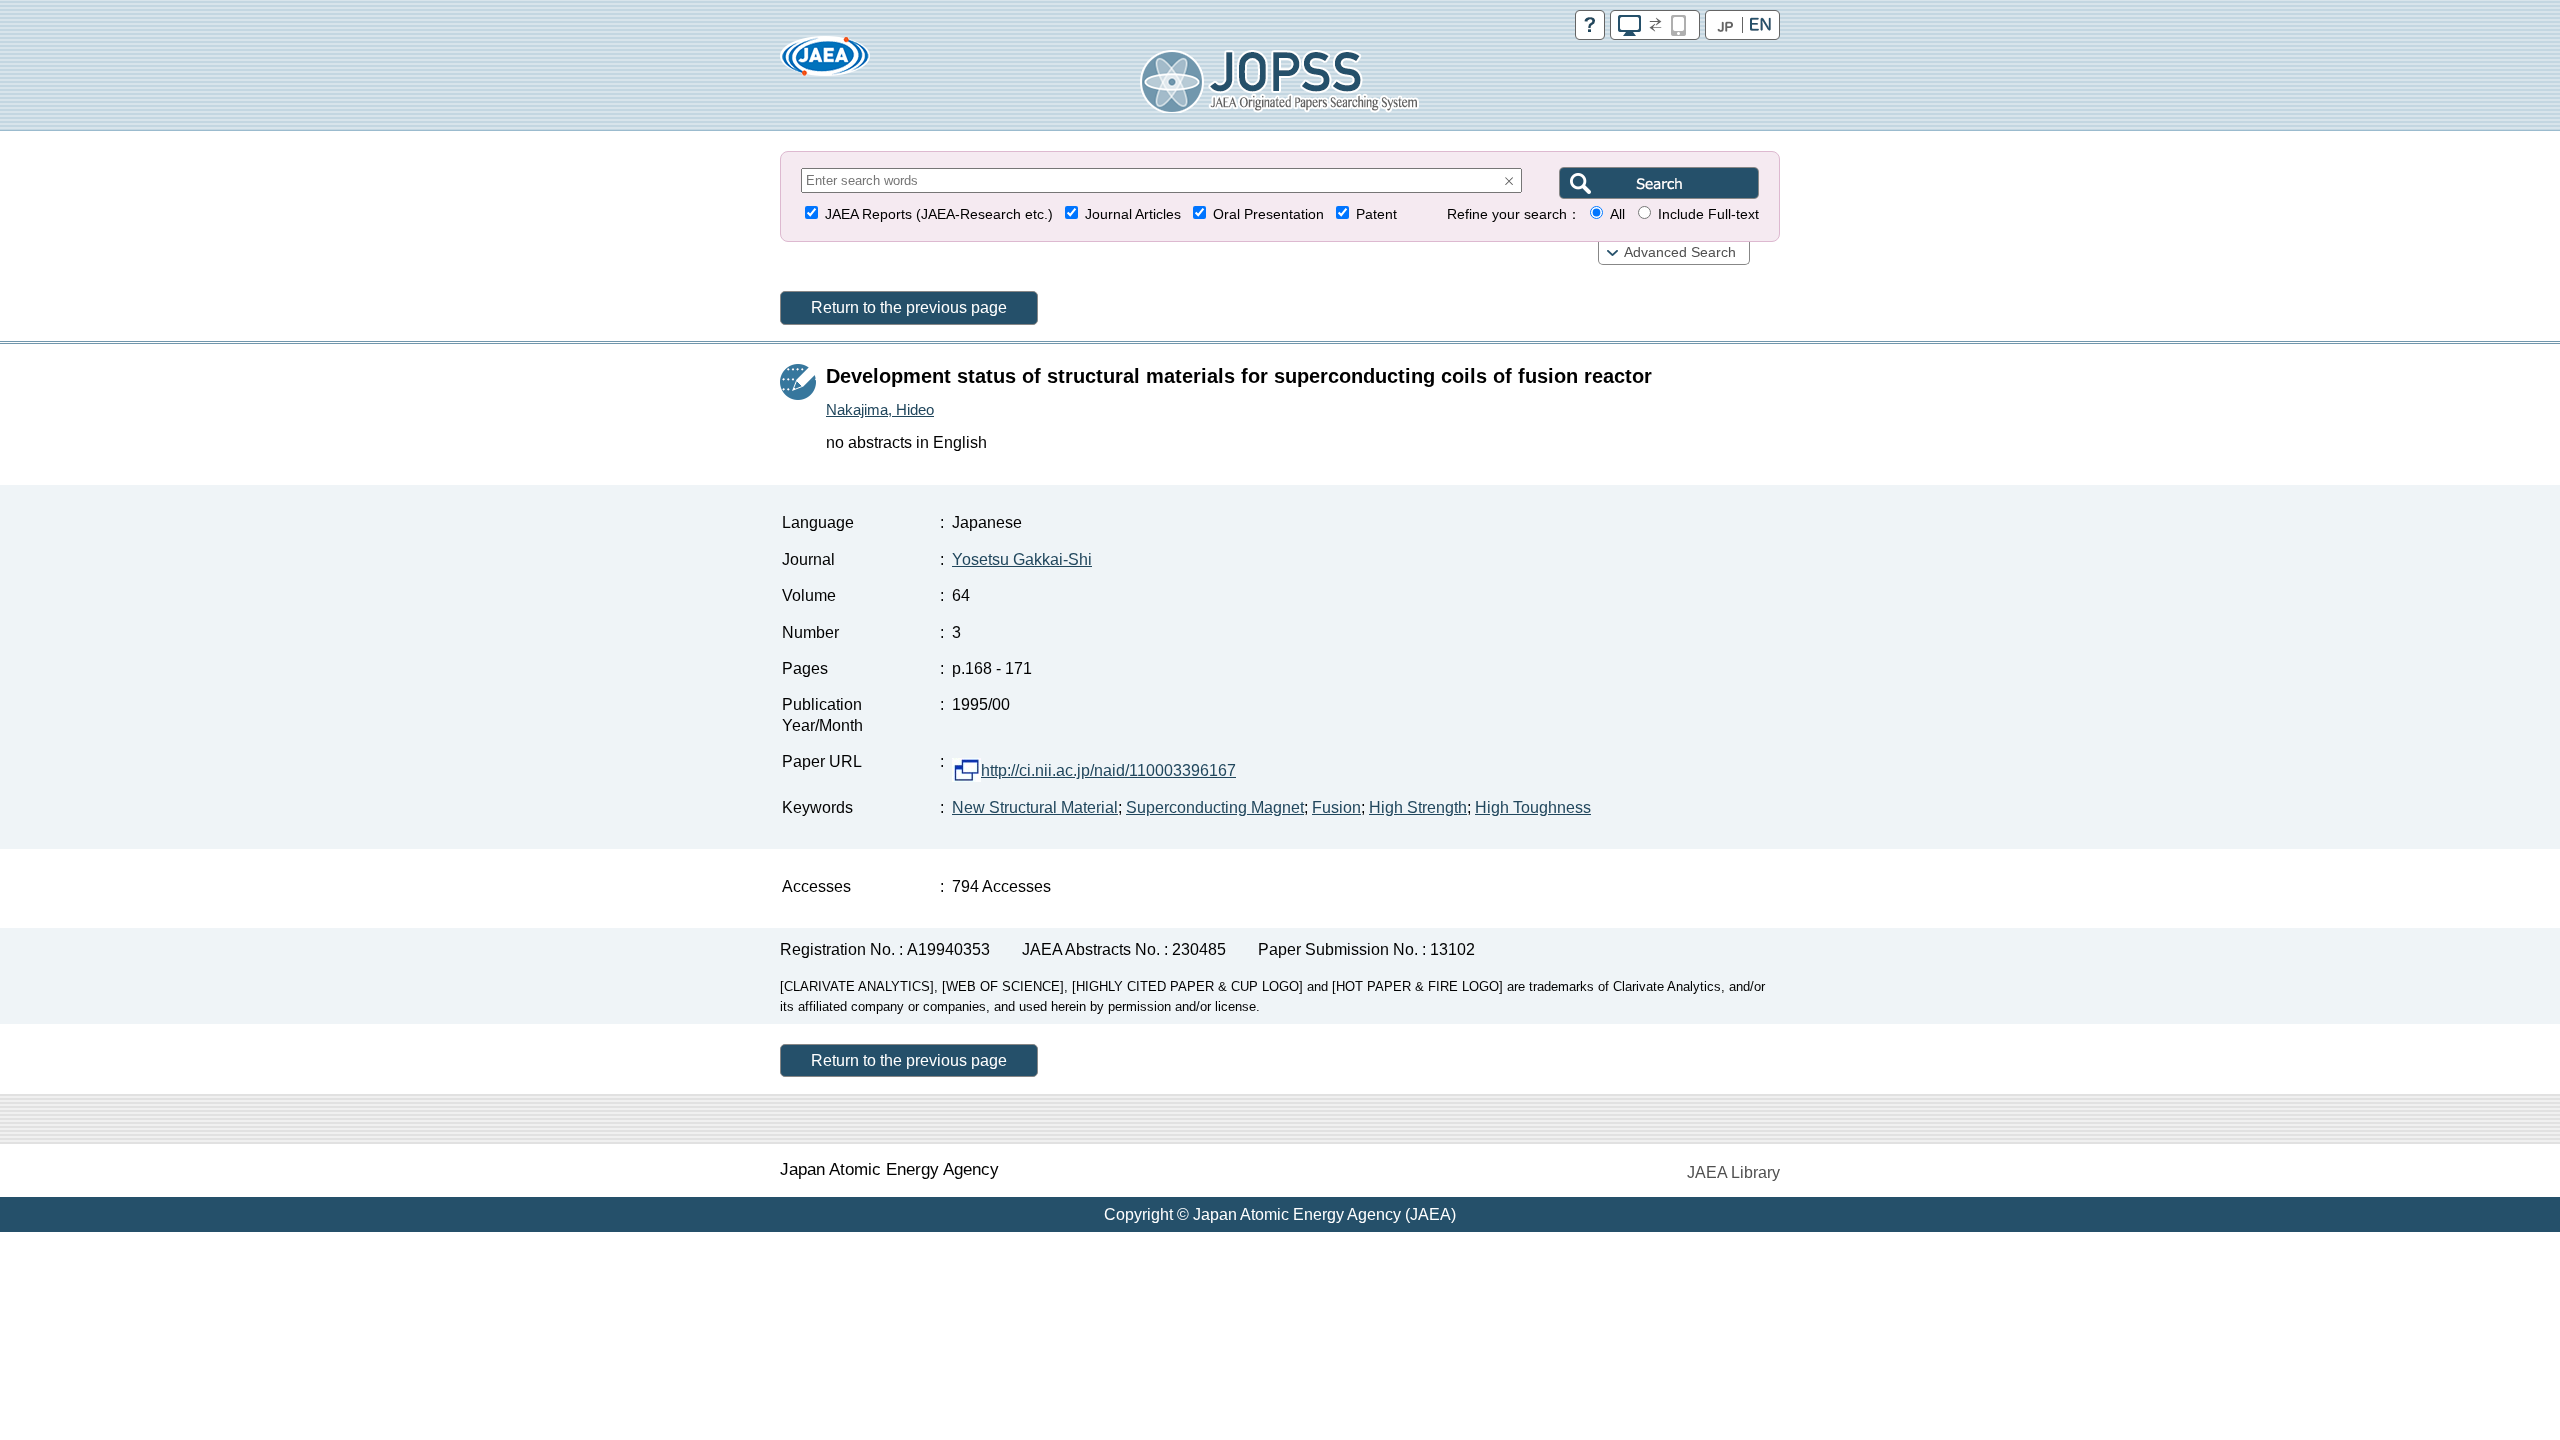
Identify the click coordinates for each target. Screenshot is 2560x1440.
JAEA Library (1733, 1172)
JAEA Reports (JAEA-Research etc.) (939, 214)
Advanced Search (1680, 252)
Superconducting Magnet (1215, 807)
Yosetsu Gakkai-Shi (1022, 559)
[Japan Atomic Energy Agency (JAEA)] (825, 62)
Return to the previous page (909, 307)
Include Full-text (1708, 214)
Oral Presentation (1268, 214)
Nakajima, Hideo (880, 409)
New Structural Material (1035, 807)
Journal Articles (1133, 214)
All (1617, 214)
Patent (1376, 214)
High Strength (1418, 807)
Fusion (1336, 807)
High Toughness (1533, 807)
